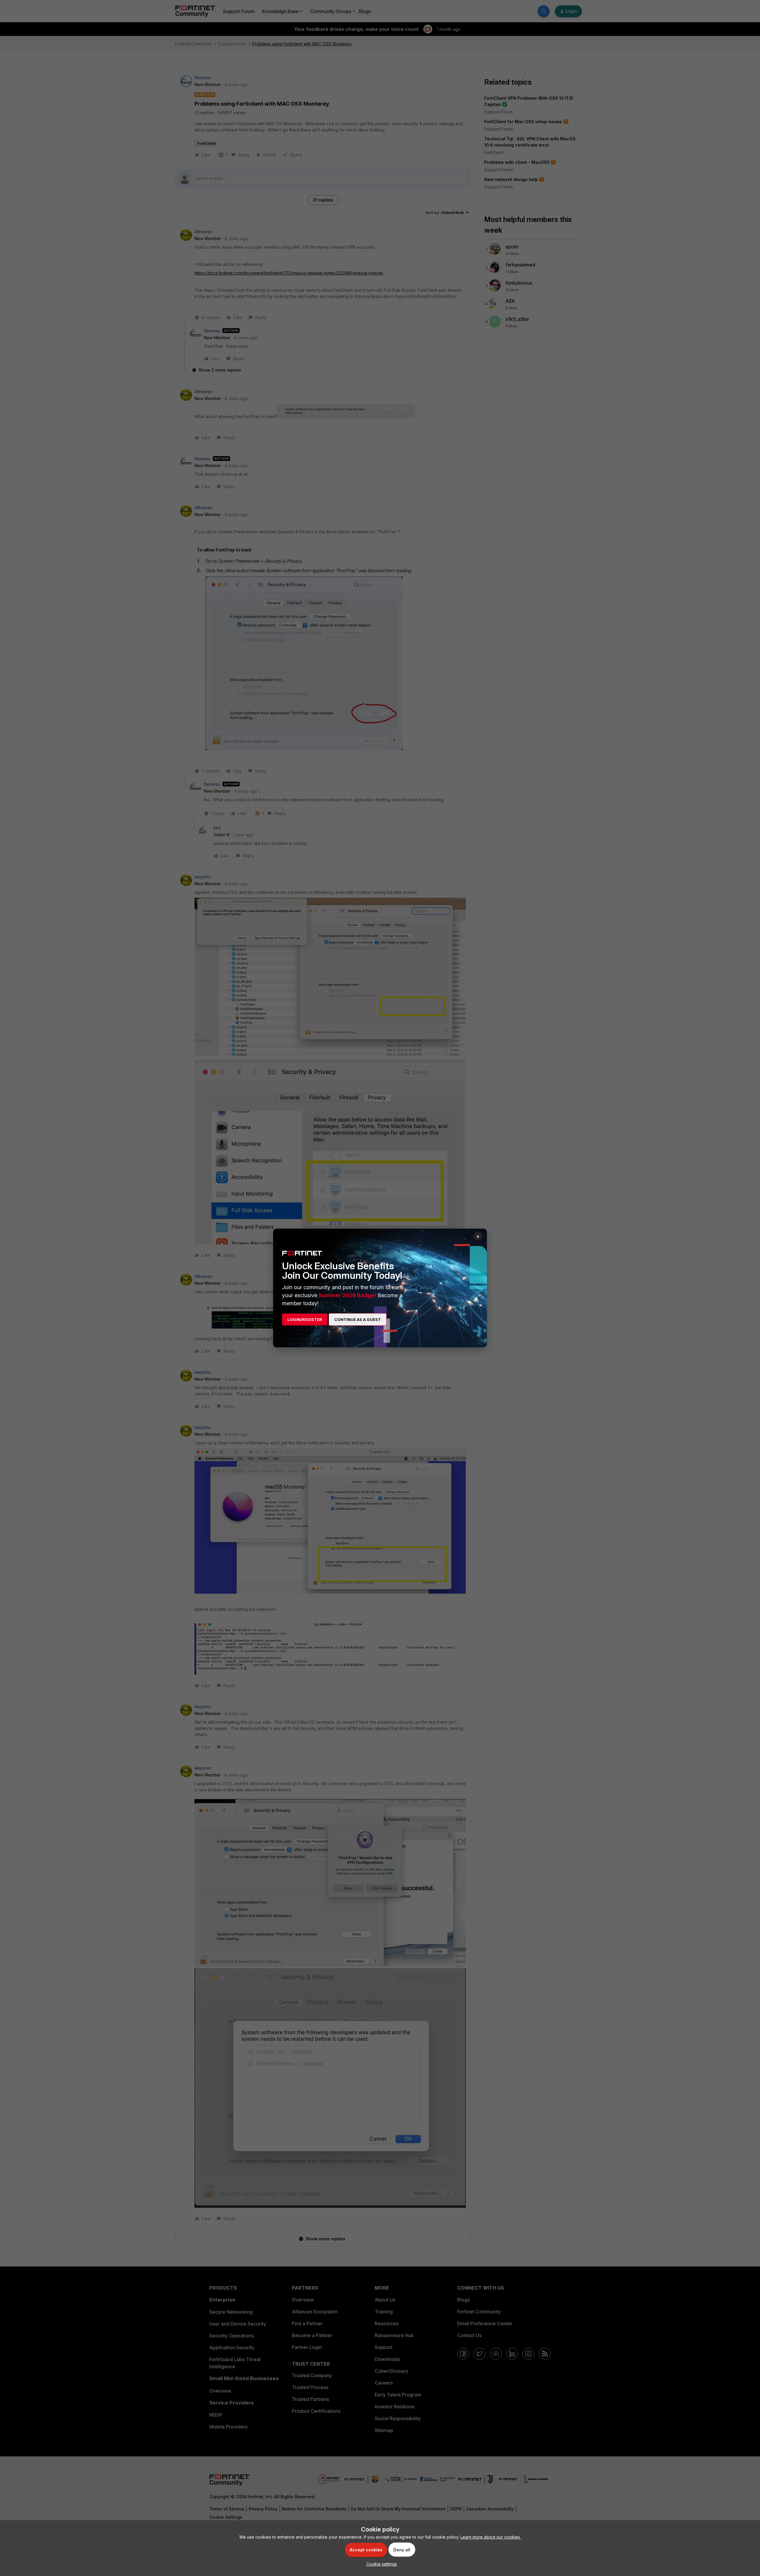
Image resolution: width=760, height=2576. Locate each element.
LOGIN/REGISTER (305, 1319)
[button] (380, 2564)
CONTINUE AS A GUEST (358, 1319)
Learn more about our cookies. (491, 2537)
